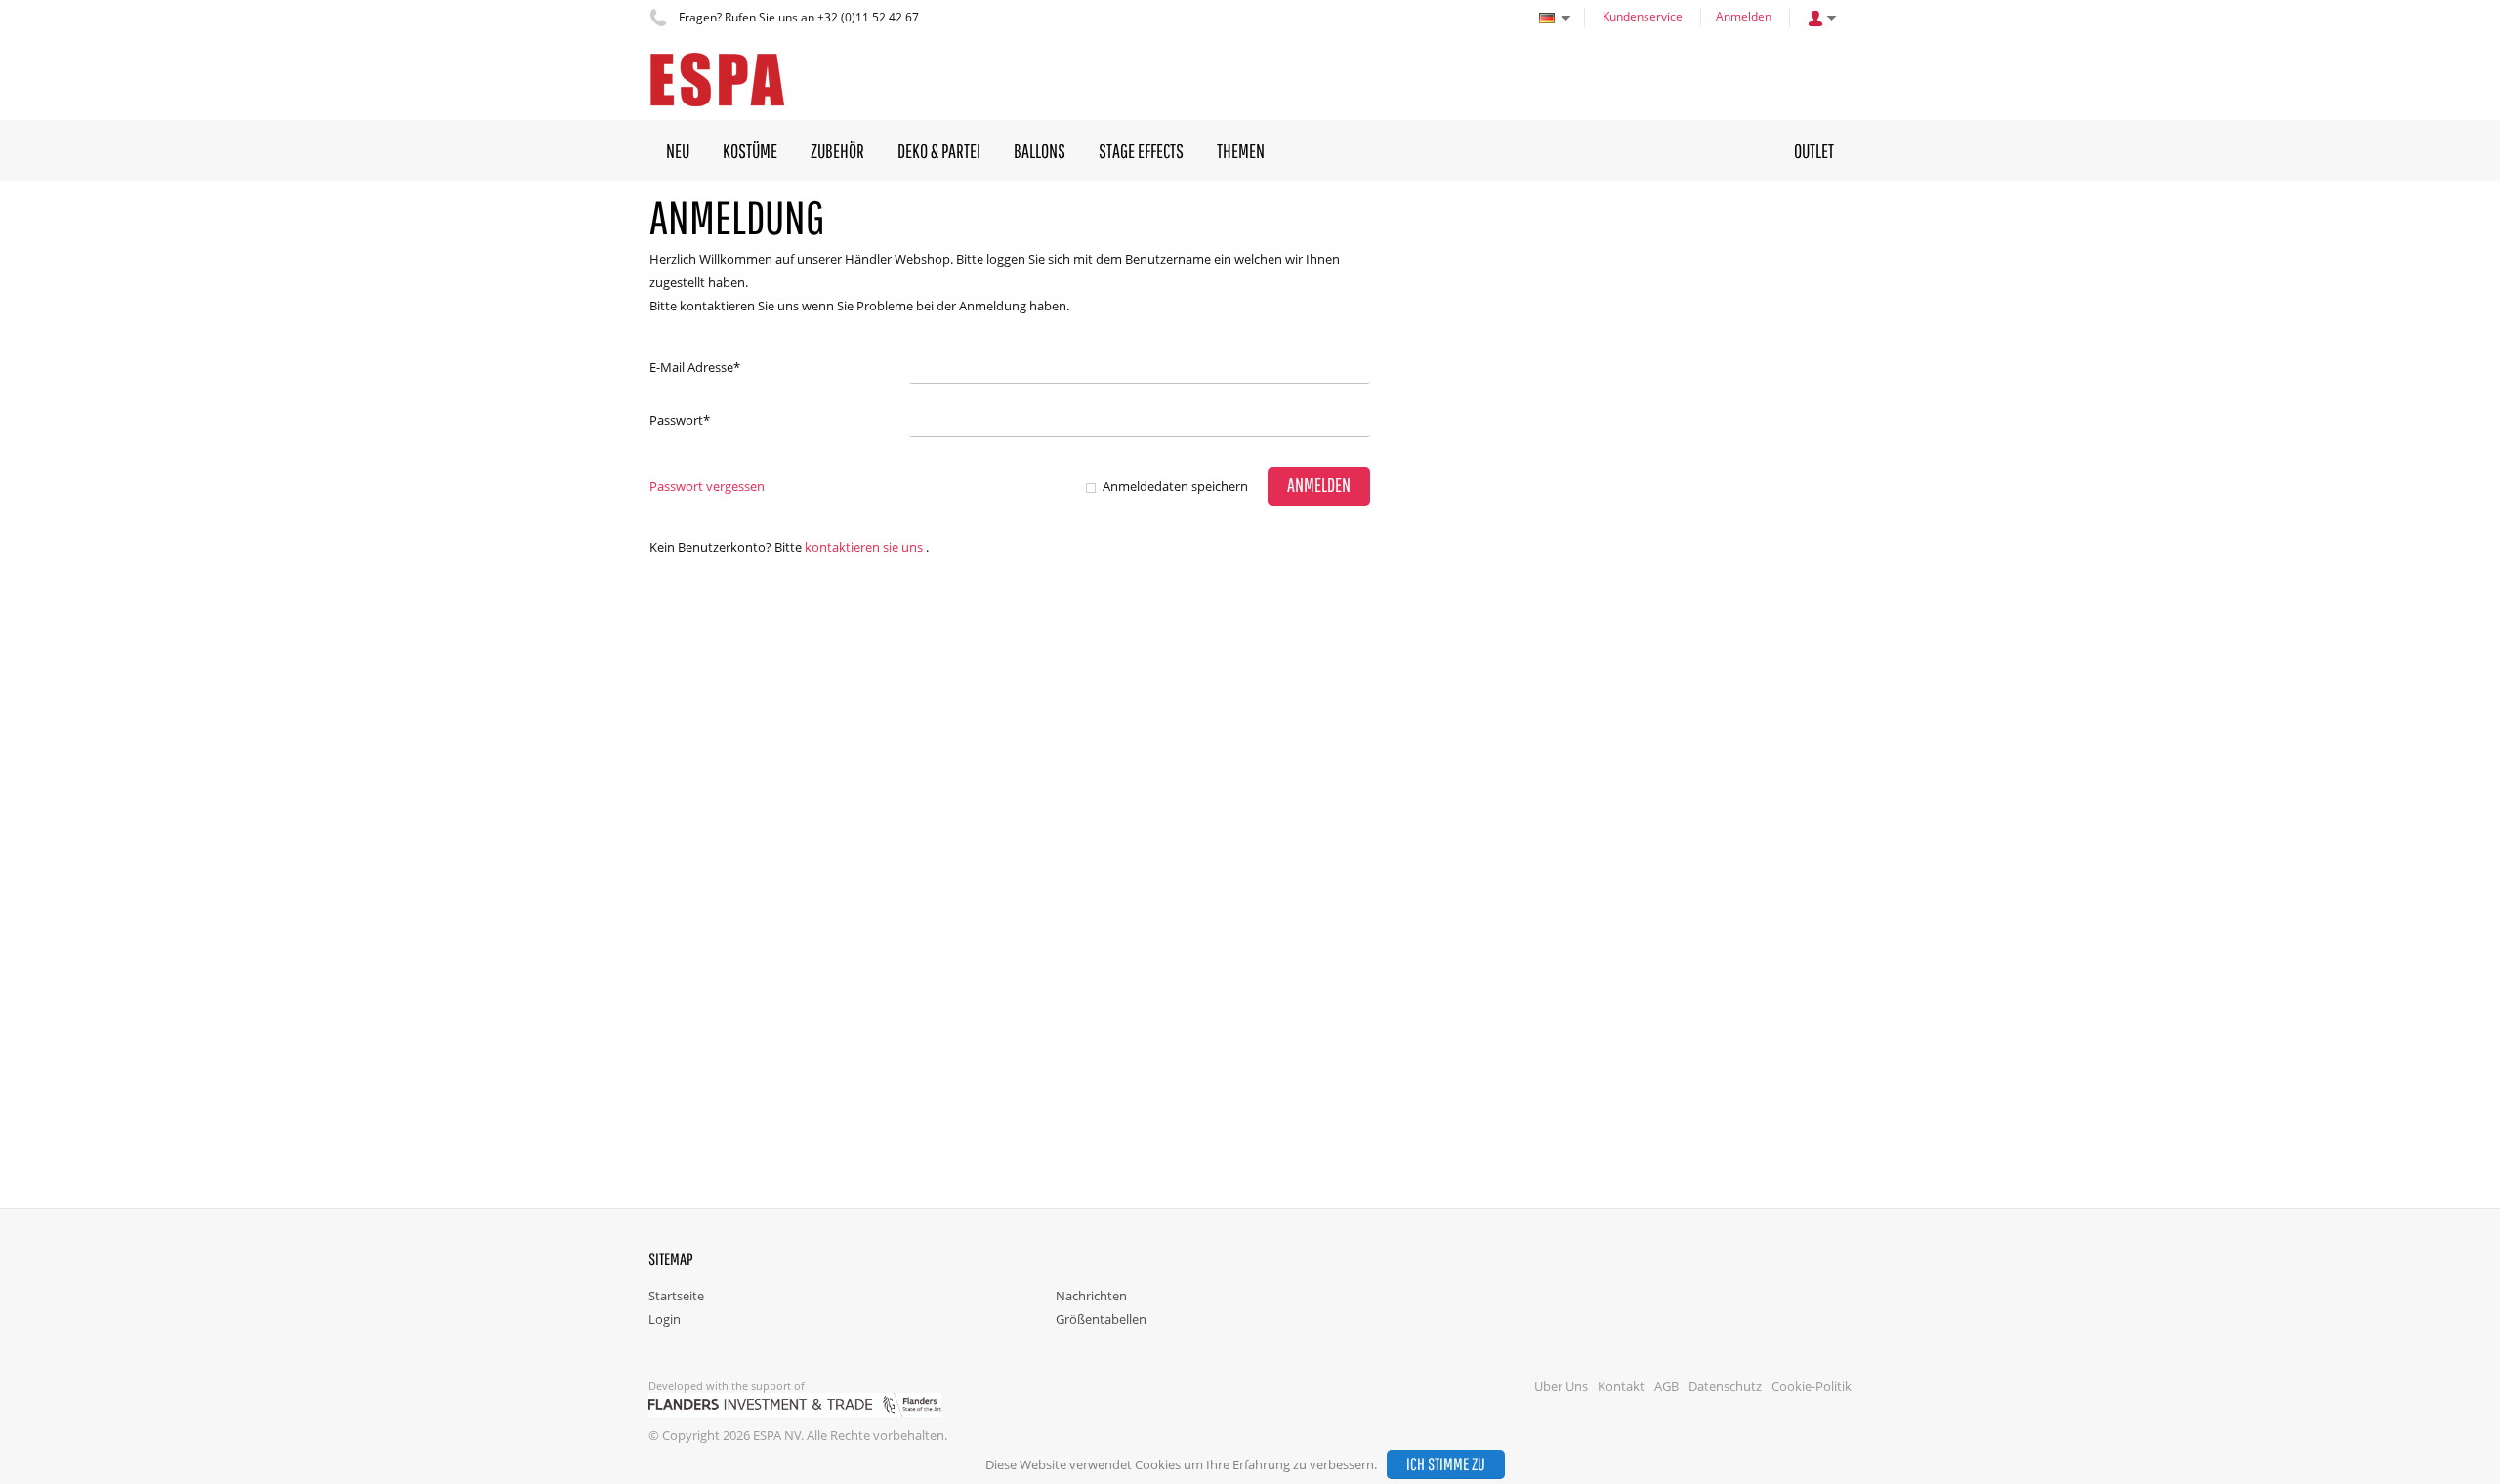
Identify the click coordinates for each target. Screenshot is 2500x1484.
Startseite (676, 1296)
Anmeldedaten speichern (1175, 486)
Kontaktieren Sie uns (864, 547)
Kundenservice (1643, 16)
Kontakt (1621, 1386)
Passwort (680, 420)
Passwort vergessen (707, 486)
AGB (1667, 1386)
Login (665, 1319)
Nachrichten (1091, 1296)
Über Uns (1561, 1386)
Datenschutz (1725, 1386)
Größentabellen (1101, 1319)
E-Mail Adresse (695, 367)
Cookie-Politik (1812, 1386)
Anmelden (1744, 16)
